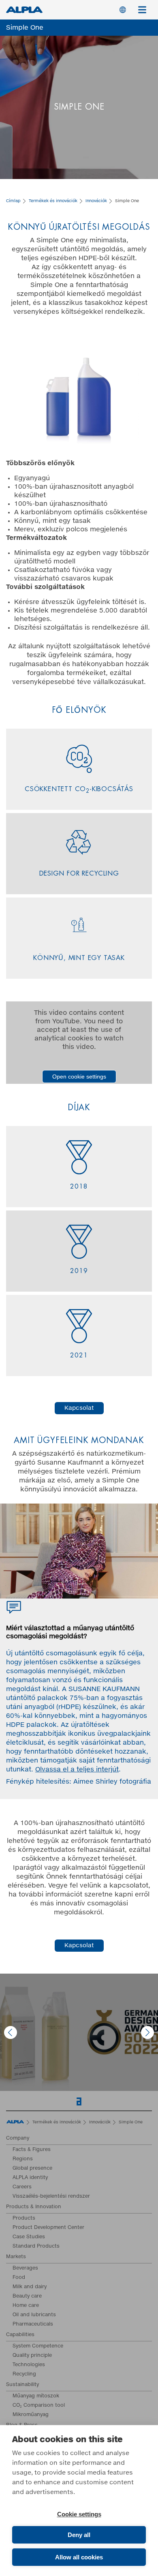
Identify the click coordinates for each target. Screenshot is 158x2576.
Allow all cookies (79, 2557)
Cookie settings (79, 2514)
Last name (21, 1217)
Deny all (79, 2535)
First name (18, 1184)
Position (18, 1283)
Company (16, 1250)
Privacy (22, 1317)
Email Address (25, 1150)
